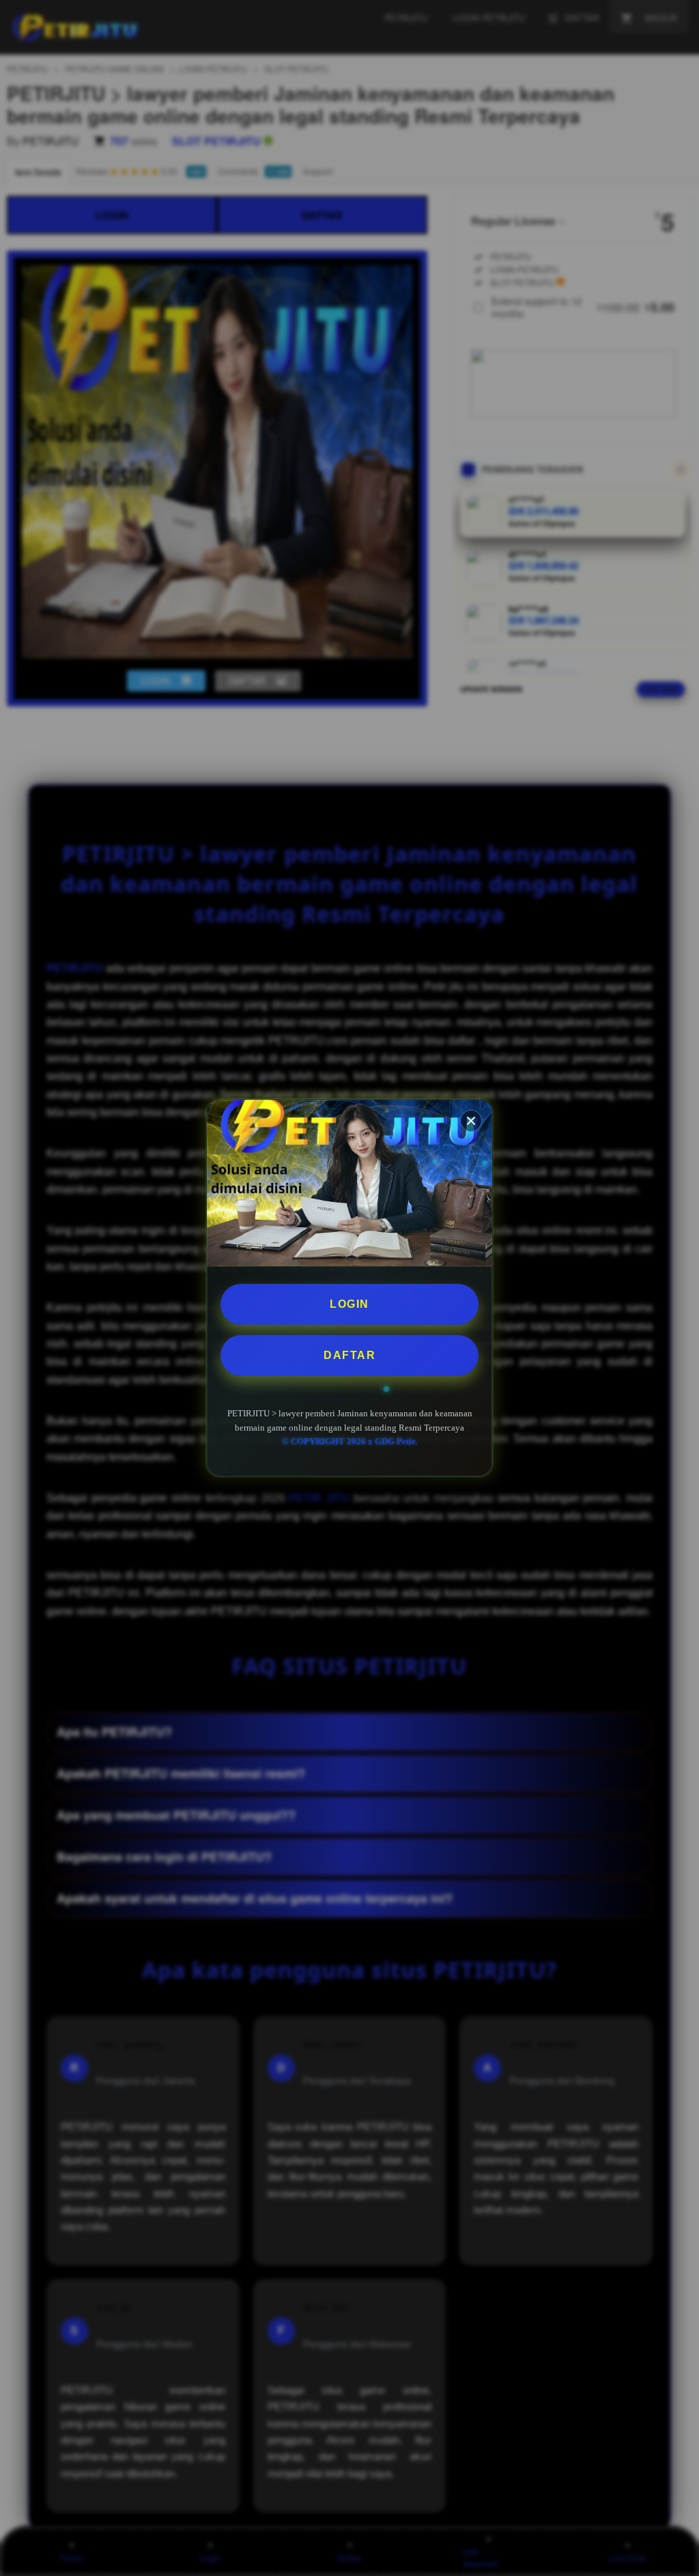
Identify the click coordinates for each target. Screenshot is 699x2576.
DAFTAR (349, 1355)
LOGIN (349, 1304)
